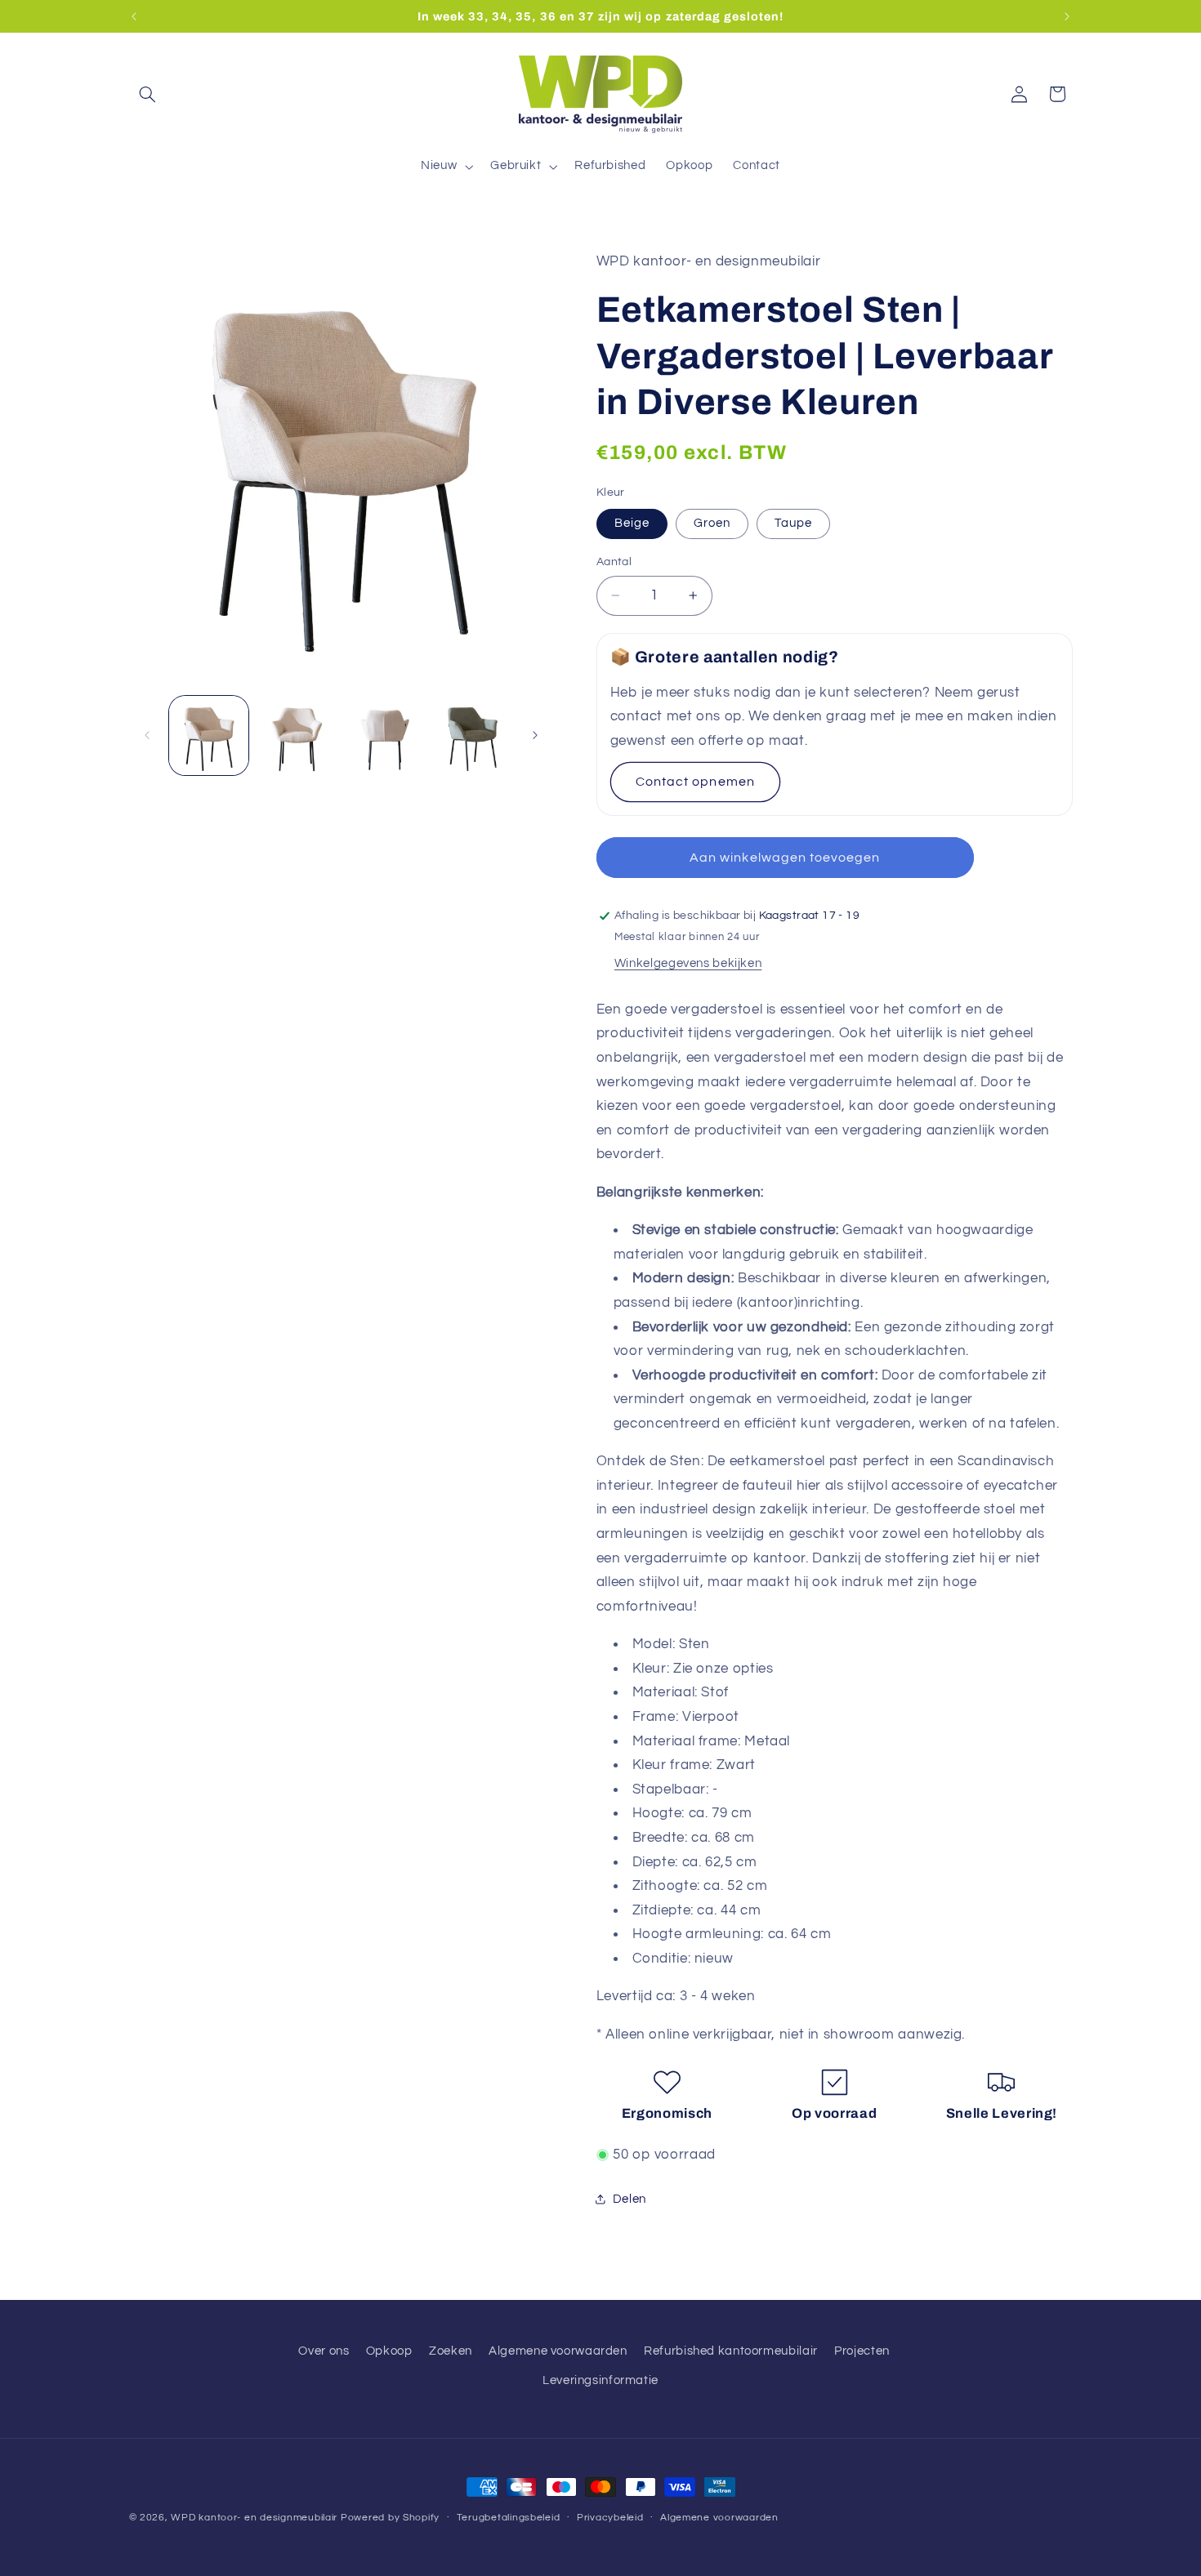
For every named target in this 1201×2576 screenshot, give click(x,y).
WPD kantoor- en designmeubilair (254, 2518)
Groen (712, 523)
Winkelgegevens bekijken (688, 963)
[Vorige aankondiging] (134, 16)
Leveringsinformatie (600, 2380)
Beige (632, 523)
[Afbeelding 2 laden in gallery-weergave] (296, 735)
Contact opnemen (695, 782)
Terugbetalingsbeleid (509, 2518)
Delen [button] (630, 2199)
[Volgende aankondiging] (1067, 16)
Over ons (324, 2350)
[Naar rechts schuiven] (535, 735)
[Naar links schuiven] (147, 735)
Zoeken (451, 2350)
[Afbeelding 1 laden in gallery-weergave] (209, 735)
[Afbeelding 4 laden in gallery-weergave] (472, 735)
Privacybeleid (610, 2518)
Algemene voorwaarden (558, 2350)
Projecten (862, 2350)
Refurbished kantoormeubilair (731, 2350)
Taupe (793, 523)
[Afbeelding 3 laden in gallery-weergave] (384, 735)
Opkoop (389, 2350)
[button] (148, 94)
